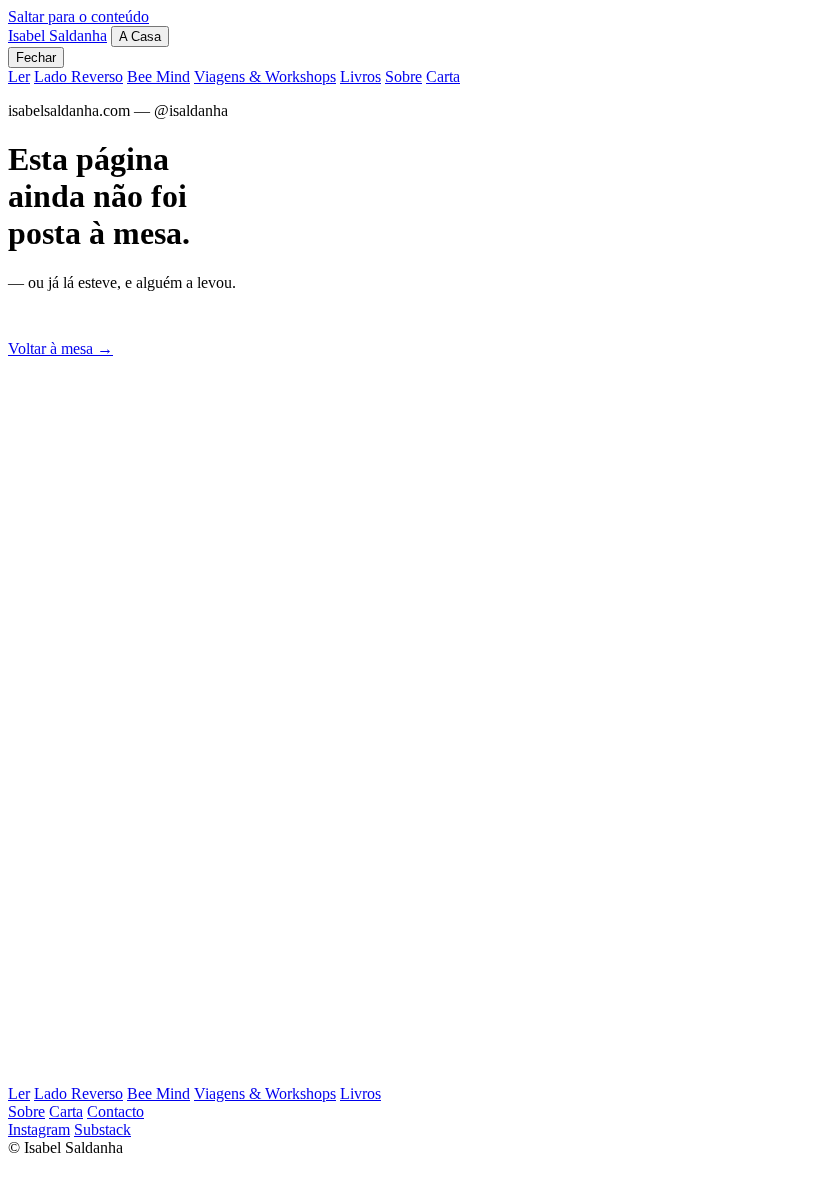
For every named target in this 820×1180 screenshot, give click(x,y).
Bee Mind (158, 76)
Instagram (39, 1129)
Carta (443, 76)
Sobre (403, 76)
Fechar (36, 57)
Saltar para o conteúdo (78, 16)
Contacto (115, 1111)
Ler (19, 76)
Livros (360, 76)
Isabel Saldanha (57, 35)
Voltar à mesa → (60, 348)
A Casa (140, 36)
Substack (102, 1129)
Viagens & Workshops (265, 76)
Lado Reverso (78, 76)
